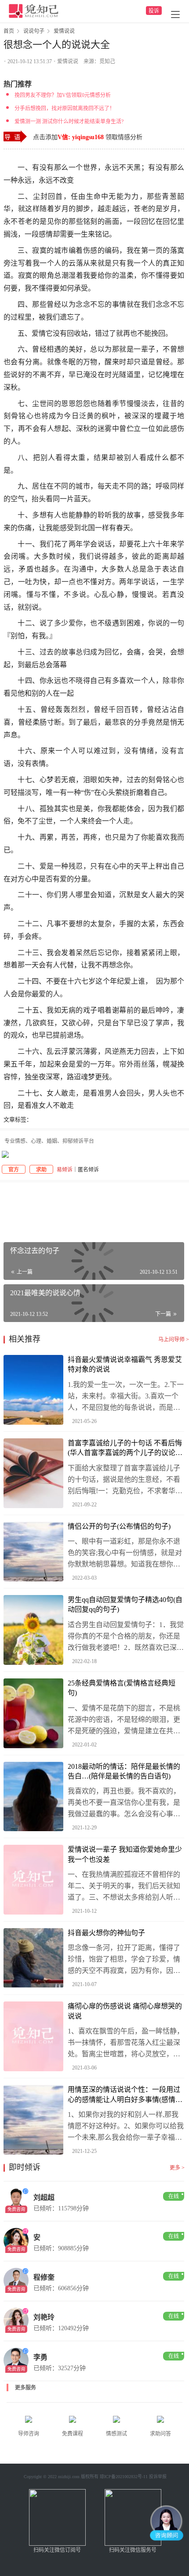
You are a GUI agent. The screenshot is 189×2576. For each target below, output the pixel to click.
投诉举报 (158, 2477)
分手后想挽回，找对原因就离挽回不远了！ (65, 108)
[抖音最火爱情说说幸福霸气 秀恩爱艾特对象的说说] (33, 1390)
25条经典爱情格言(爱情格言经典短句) (122, 1688)
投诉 (154, 11)
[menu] (175, 14)
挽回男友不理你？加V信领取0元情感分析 (63, 95)
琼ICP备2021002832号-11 (124, 2477)
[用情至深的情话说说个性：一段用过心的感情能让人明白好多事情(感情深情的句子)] (33, 2120)
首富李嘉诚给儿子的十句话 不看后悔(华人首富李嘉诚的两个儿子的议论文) (125, 1449)
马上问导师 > (174, 1340)
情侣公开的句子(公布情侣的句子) (119, 1526)
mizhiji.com (69, 2477)
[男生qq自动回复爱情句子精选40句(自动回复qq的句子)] (33, 1630)
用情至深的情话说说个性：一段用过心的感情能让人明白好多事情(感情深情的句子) (125, 2095)
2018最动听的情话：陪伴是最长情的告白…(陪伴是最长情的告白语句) (124, 1771)
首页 (9, 31)
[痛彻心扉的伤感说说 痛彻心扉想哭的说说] (33, 2036)
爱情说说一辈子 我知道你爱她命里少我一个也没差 (125, 1854)
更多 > (177, 2168)
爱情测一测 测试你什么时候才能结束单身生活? (69, 122)
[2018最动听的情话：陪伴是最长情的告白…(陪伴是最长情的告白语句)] (33, 1797)
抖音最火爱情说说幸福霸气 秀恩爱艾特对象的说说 (125, 1364)
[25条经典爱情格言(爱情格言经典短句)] (33, 1713)
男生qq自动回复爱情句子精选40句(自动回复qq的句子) (125, 1604)
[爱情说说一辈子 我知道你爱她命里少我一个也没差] (33, 1880)
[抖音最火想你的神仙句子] (33, 1958)
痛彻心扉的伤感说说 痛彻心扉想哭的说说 (125, 2011)
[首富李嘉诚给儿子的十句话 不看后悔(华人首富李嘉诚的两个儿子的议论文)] (33, 1473)
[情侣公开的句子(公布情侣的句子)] (33, 1552)
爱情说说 (68, 61)
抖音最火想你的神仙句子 (106, 1933)
